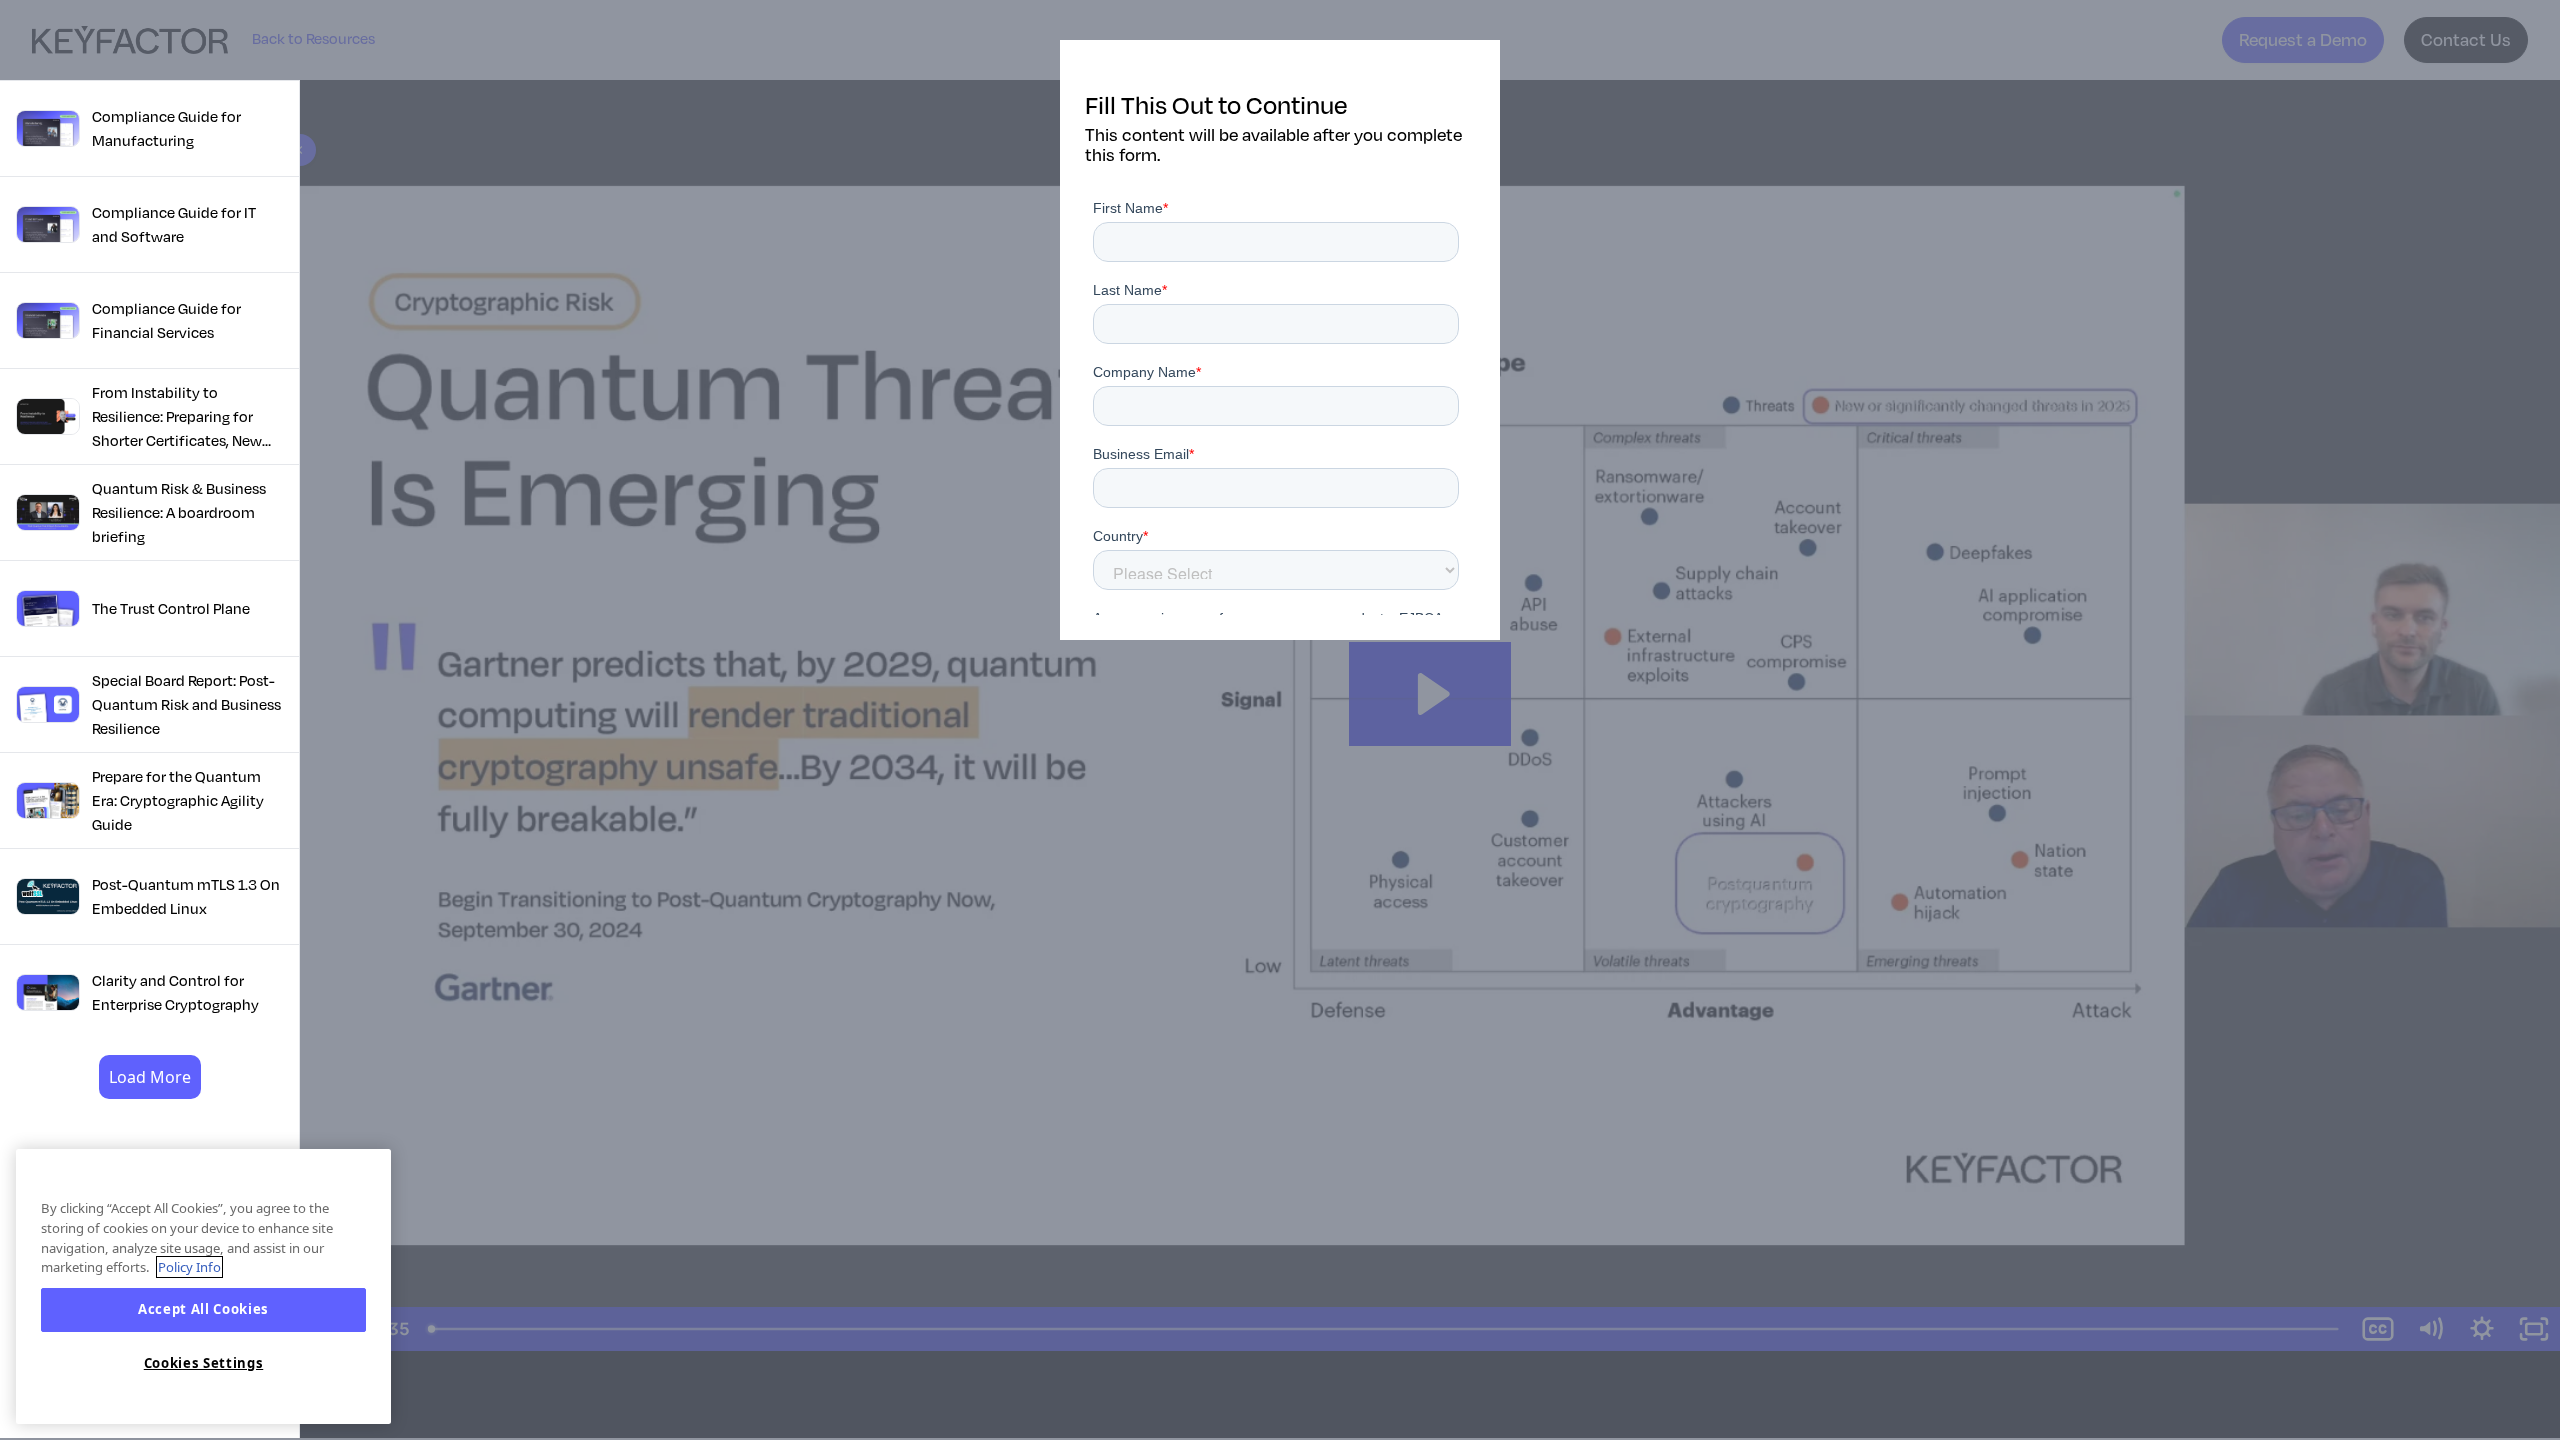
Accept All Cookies (203, 1310)
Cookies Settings (204, 1363)
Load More (150, 1077)
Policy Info (189, 1267)
